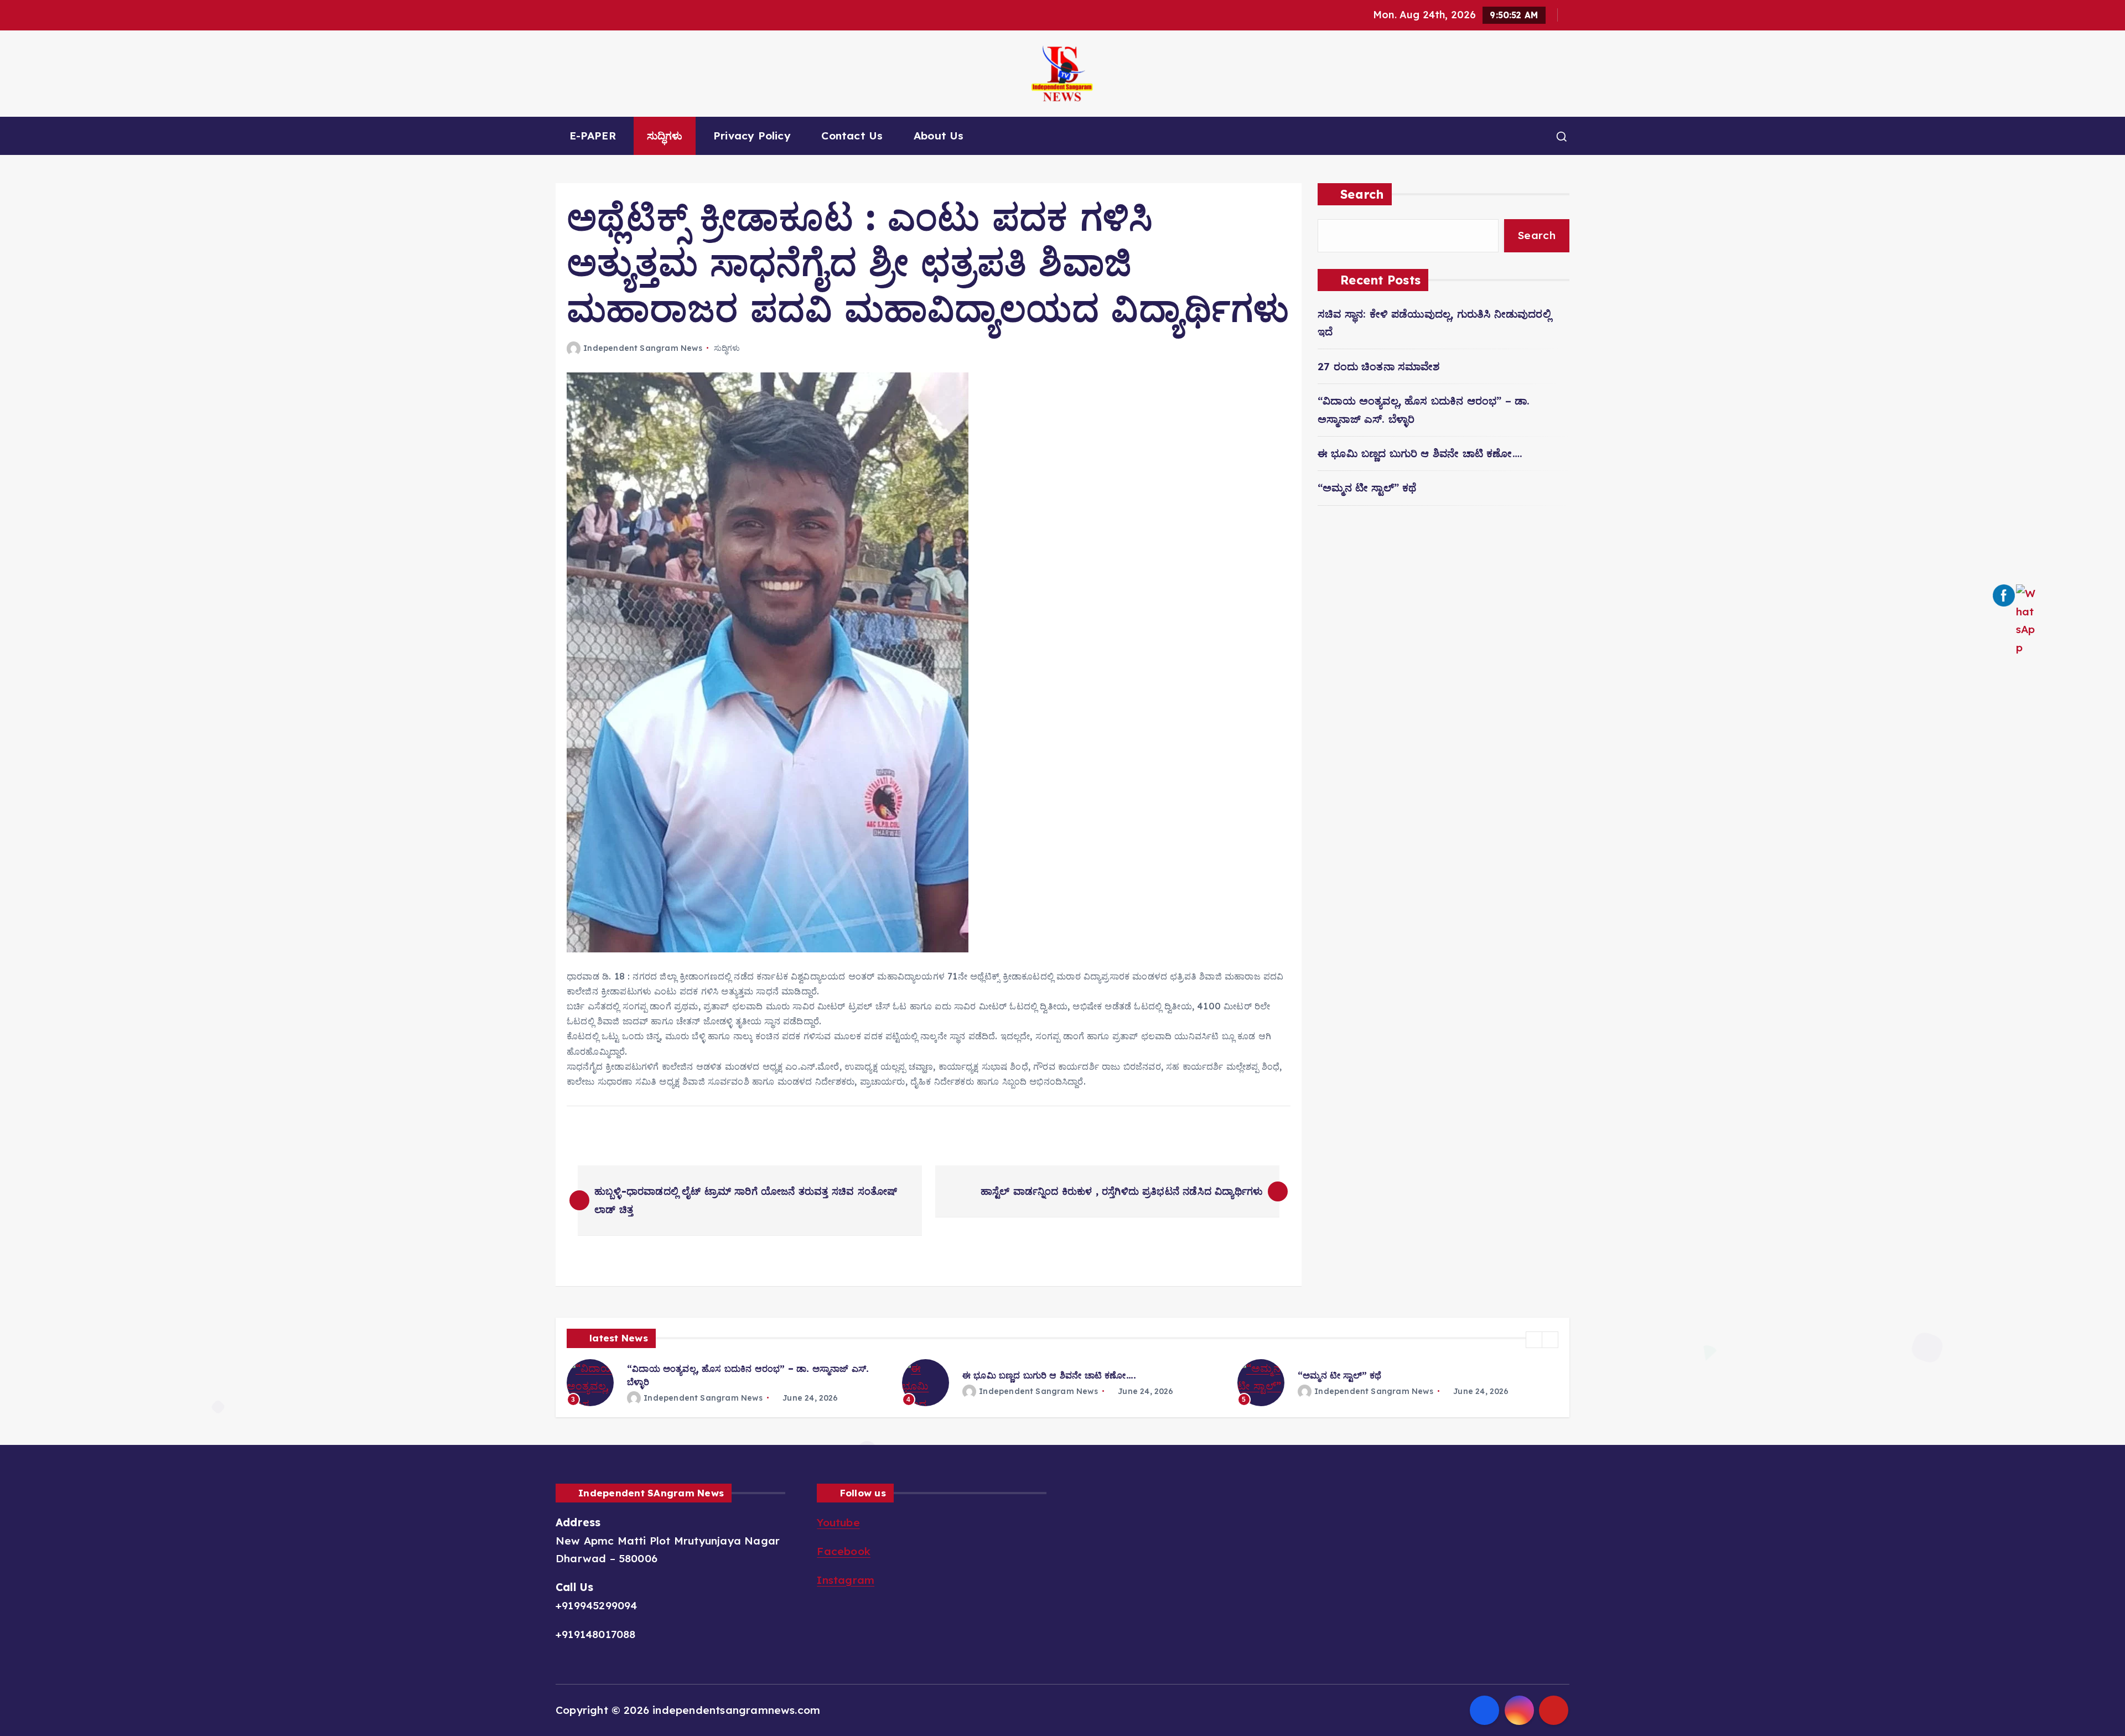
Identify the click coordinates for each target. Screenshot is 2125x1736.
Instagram (846, 1580)
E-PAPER (593, 136)
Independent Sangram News (643, 348)
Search (1362, 194)
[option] (728, 1383)
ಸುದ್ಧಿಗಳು (665, 136)
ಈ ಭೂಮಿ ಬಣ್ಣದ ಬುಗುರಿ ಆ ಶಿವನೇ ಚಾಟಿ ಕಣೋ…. (1420, 453)
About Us (939, 136)
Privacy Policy (752, 136)
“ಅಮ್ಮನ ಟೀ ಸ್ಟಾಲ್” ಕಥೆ (1367, 488)
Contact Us (852, 136)
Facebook (844, 1551)
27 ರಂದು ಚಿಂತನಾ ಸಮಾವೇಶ (1379, 366)
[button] (1534, 1340)
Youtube (838, 1522)
